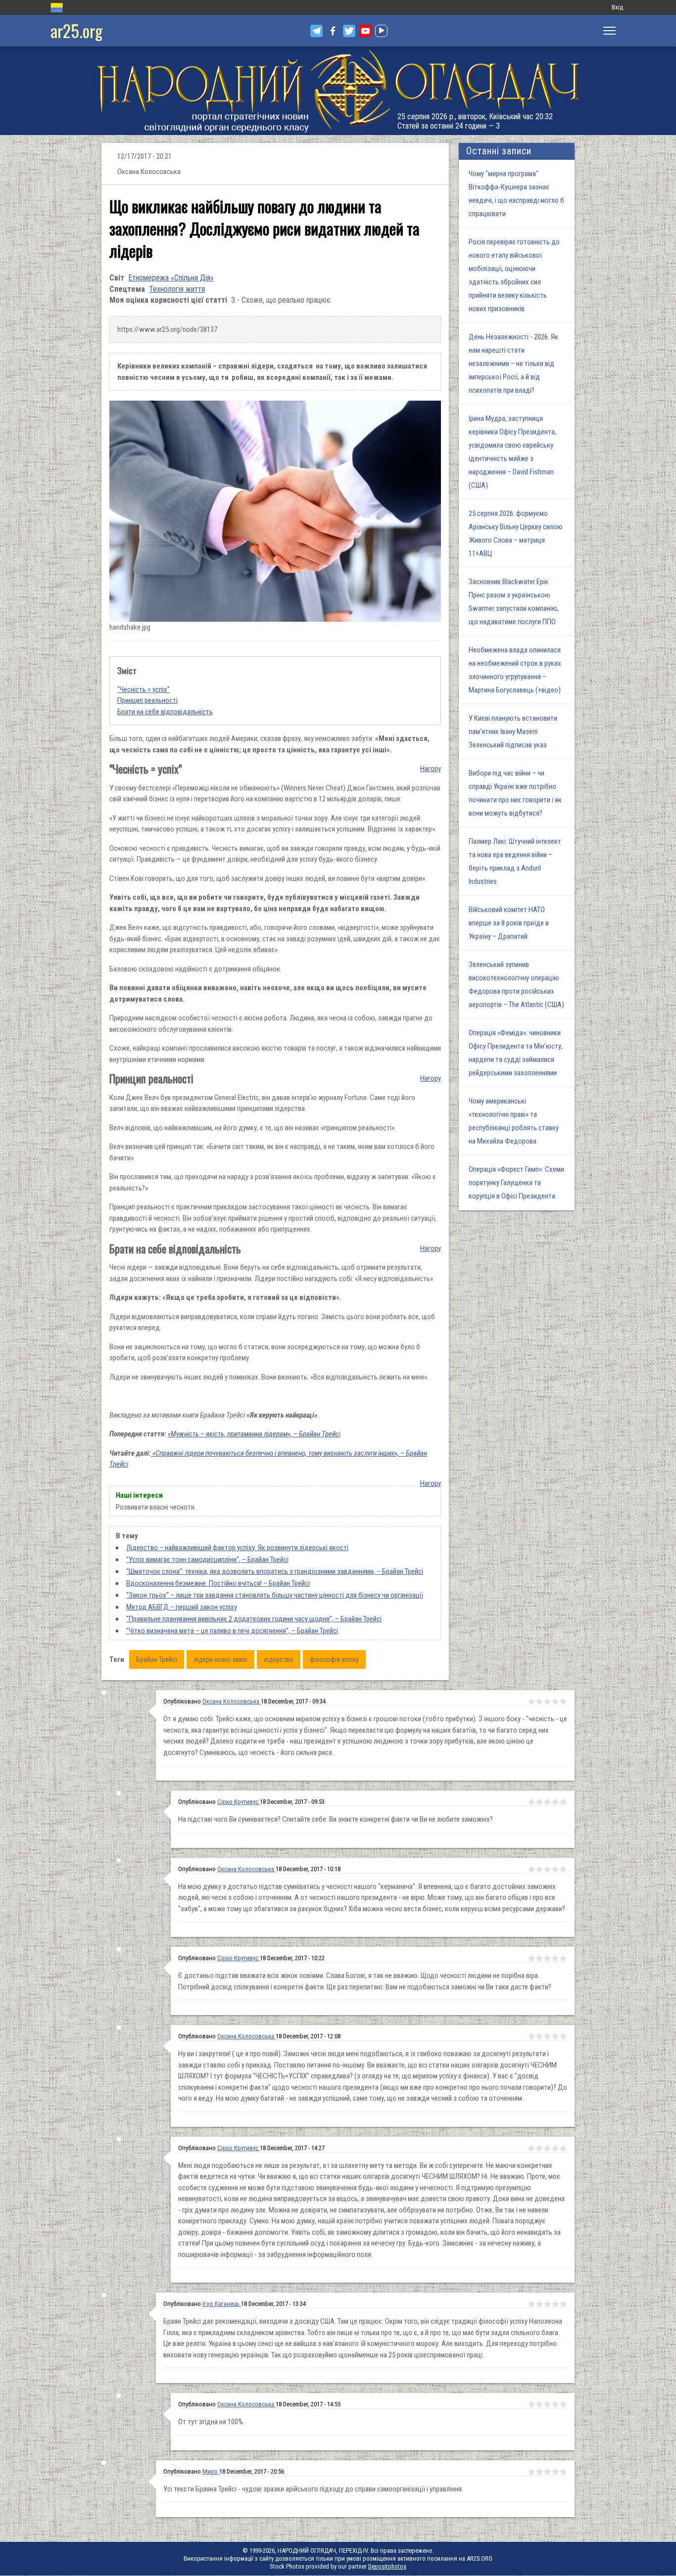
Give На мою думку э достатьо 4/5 (555, 1869)
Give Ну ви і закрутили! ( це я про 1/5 (531, 2036)
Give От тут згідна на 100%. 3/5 (547, 2404)
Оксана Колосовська (232, 1701)
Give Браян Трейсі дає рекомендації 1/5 (531, 2304)
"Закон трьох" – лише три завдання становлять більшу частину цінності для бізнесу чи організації (275, 1595)
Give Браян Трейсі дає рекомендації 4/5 (555, 2304)
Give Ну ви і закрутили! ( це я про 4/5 (555, 2036)
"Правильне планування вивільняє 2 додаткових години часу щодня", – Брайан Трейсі (254, 1619)
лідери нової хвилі (220, 1659)
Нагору (431, 769)
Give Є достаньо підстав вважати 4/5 (555, 1958)
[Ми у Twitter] (349, 31)
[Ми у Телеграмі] (316, 31)
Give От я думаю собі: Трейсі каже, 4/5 (555, 1702)
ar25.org (76, 30)
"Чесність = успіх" (144, 690)
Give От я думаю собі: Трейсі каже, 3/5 (547, 1702)
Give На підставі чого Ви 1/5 (531, 1802)
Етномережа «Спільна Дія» (171, 278)
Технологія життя (177, 289)
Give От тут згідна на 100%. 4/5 (555, 2404)
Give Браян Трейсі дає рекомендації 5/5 (563, 2304)
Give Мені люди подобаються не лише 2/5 (539, 2148)
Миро (211, 2471)
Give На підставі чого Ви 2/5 (539, 1802)
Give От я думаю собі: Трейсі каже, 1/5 (531, 1702)
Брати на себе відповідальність (165, 712)
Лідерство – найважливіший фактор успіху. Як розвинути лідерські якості (237, 1548)
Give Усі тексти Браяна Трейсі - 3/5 (547, 2472)
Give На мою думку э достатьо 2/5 (539, 1869)
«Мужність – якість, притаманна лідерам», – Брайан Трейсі (254, 1434)
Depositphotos (387, 2566)
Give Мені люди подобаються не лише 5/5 (563, 2148)
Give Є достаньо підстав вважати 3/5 (547, 1958)
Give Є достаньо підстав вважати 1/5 (531, 1958)
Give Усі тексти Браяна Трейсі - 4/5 (555, 2472)
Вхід (617, 7)
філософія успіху (334, 1659)
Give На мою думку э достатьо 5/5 (563, 1869)
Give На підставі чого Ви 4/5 (555, 1802)
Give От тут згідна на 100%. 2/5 (539, 2404)
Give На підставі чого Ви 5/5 (563, 1802)
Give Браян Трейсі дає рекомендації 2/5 (539, 2304)
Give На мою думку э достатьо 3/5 (547, 1869)
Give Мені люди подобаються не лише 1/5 (531, 2148)
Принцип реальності (147, 700)
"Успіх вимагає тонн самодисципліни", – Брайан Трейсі (207, 1560)
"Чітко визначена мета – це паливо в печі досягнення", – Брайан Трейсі (232, 1631)
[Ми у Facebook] (333, 31)
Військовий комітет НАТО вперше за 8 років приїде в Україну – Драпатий (509, 923)
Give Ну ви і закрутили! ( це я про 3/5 (547, 2036)
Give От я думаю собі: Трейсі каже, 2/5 (539, 1702)
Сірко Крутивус (239, 1802)
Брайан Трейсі (157, 1659)
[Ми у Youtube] (365, 31)
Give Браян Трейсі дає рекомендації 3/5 (547, 2304)
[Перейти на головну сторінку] (338, 91)
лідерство (279, 1659)
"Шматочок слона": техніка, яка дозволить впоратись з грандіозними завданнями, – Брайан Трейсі (275, 1571)
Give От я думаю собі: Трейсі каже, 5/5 (563, 1702)
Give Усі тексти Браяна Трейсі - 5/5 (563, 2472)
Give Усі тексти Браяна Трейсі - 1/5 (531, 2472)
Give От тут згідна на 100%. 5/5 (563, 2404)
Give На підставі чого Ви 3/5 (547, 1802)
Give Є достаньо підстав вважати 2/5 (539, 1958)
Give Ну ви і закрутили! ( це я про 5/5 (563, 2036)
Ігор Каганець (222, 2304)
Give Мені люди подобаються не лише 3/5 (547, 2148)
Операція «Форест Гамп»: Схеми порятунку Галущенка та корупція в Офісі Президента (516, 1183)
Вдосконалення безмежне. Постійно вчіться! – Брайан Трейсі (218, 1583)
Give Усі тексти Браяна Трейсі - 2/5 (539, 2472)
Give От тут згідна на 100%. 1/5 (531, 2404)
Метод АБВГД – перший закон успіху (182, 1607)
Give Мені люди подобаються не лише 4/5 (555, 2148)
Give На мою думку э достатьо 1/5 (531, 1869)
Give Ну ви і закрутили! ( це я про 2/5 (539, 2036)
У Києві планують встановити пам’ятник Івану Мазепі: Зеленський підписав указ (513, 732)
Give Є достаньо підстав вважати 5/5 (563, 1958)
